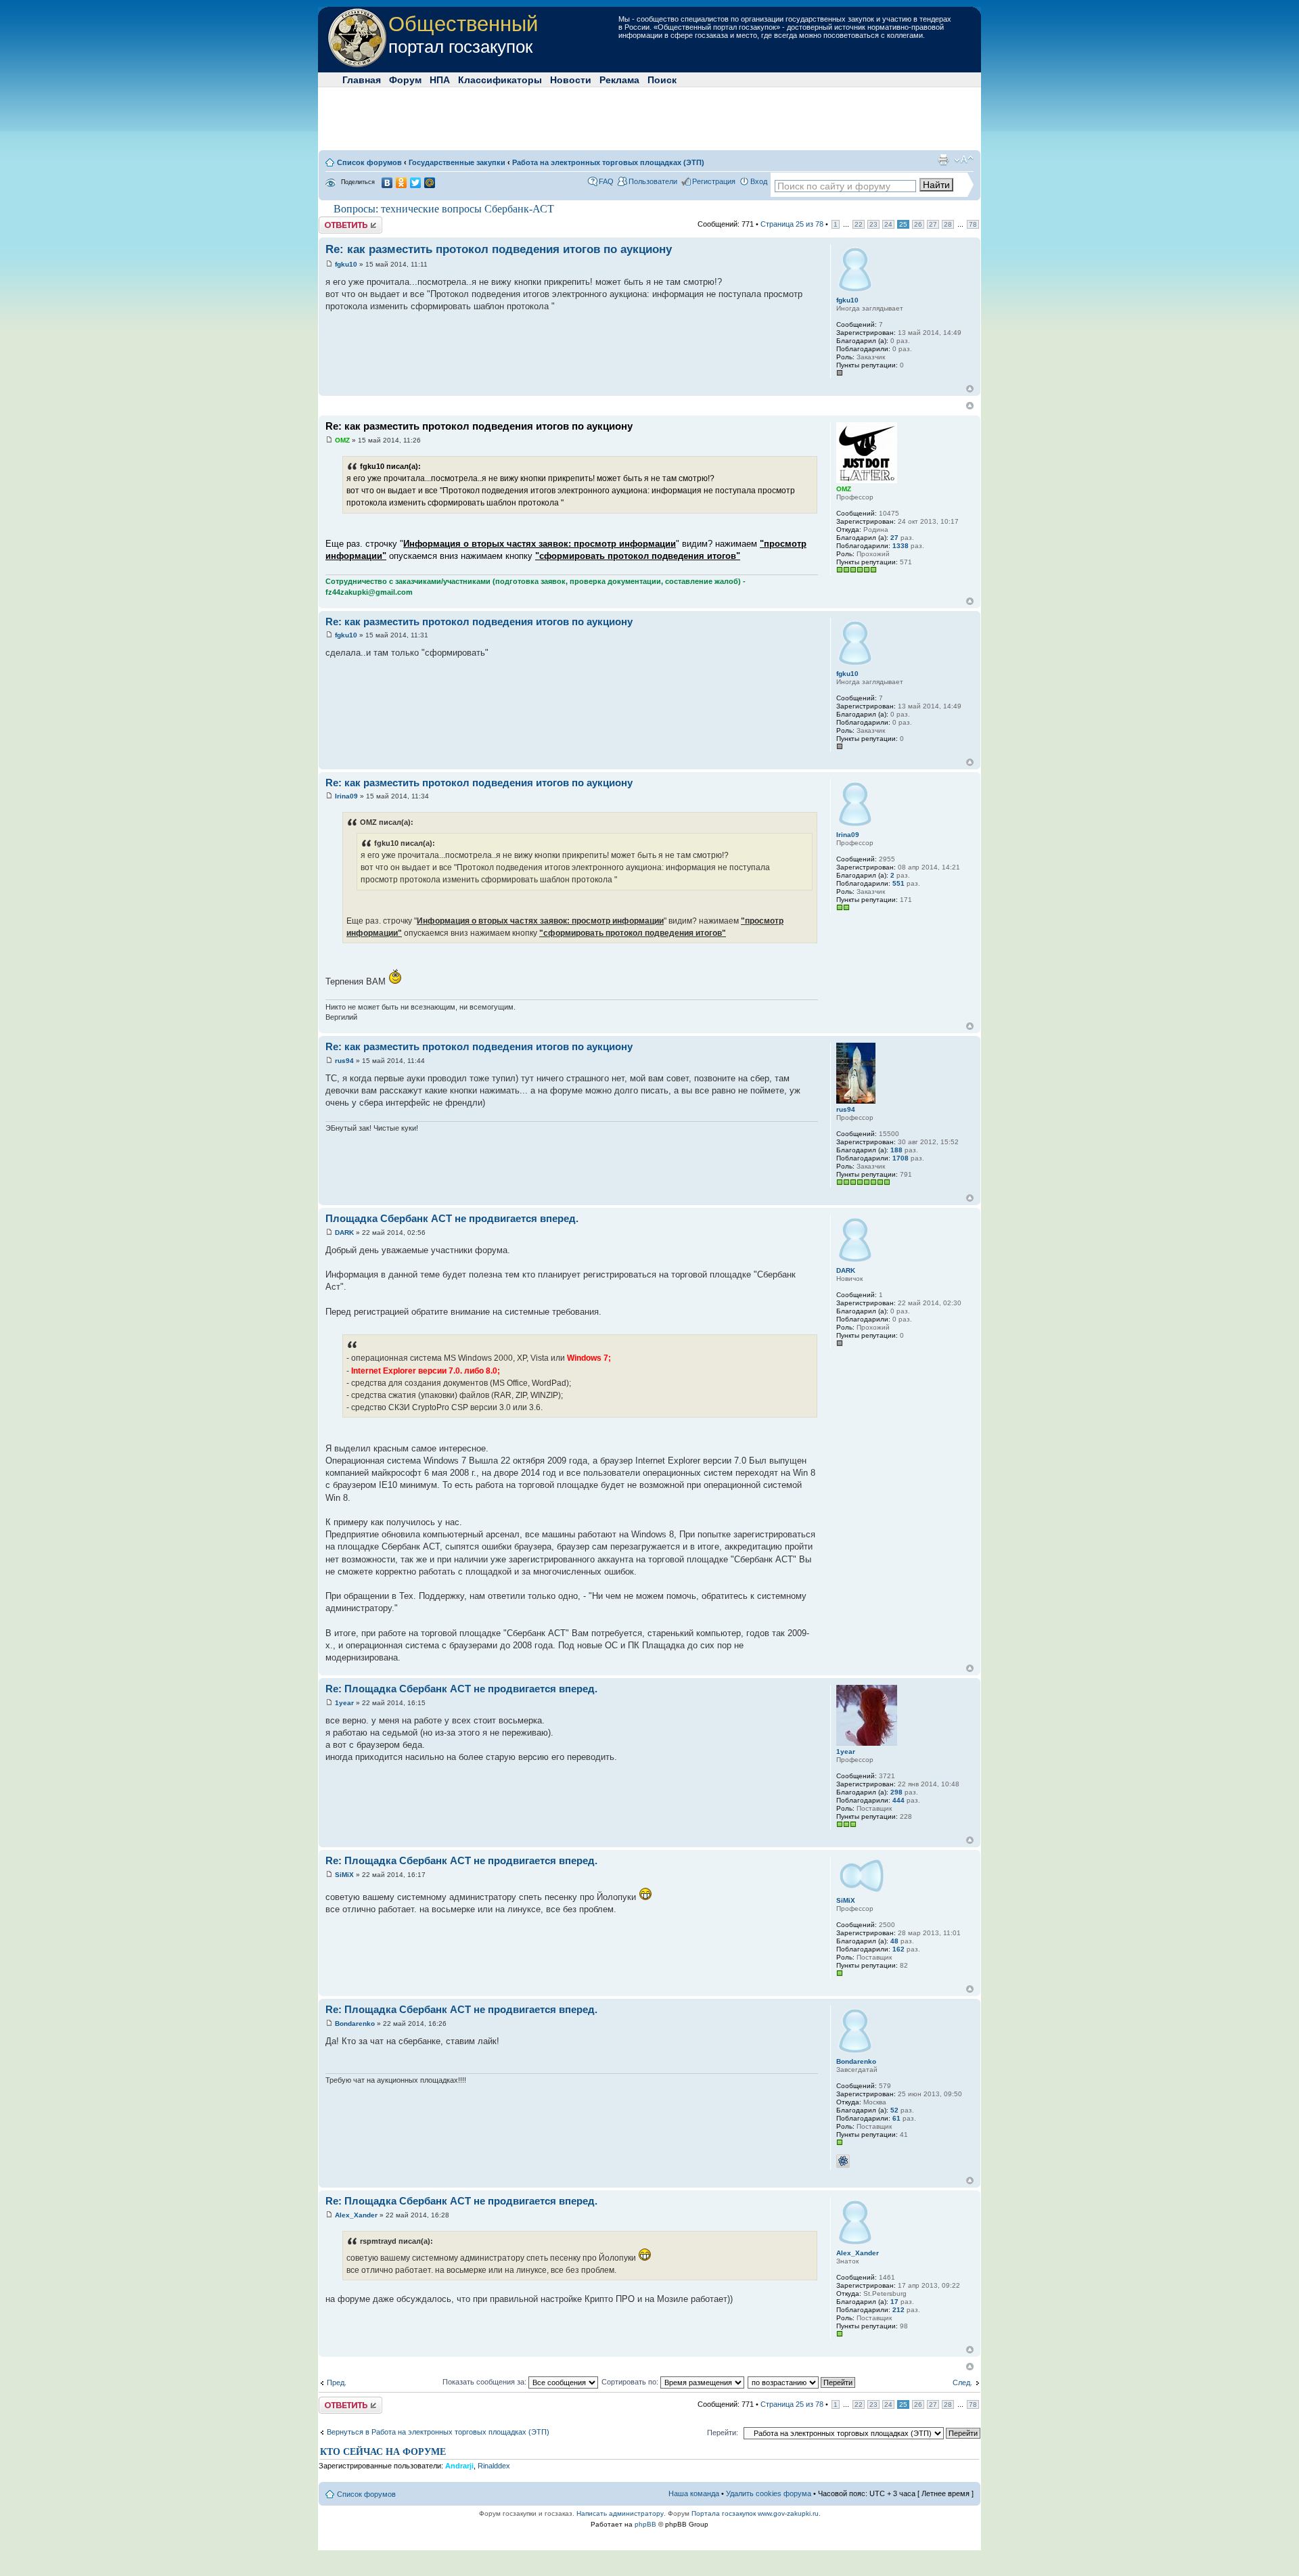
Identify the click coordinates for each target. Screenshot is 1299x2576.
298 (896, 1792)
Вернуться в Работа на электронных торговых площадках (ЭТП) (438, 2432)
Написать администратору (620, 2513)
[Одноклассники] (402, 183)
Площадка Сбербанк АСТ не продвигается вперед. (452, 1218)
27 (933, 224)
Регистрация (714, 181)
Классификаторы (500, 80)
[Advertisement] (649, 118)
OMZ (342, 440)
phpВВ (645, 2524)
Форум (405, 80)
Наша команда (694, 2493)
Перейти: (723, 2433)
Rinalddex (494, 2466)
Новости (571, 80)
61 (896, 2118)
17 (894, 2302)
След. (962, 2382)
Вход (759, 181)
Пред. (337, 2382)
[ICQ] (843, 2161)
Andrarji (459, 2466)
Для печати (943, 160)
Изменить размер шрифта (964, 160)
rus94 (344, 1061)
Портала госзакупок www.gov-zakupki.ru (755, 2513)
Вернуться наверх (970, 389)
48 (894, 1941)
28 (948, 224)
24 (888, 224)
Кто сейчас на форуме (383, 2452)
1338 (901, 546)
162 (898, 1949)
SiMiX (344, 1875)
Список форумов (369, 162)
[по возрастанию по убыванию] (802, 2382)
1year (344, 1703)
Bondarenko (355, 2024)
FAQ (606, 181)
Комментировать (348, 221)
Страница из (792, 224)
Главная (362, 80)
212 (898, 2310)
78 (973, 224)
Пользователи (653, 181)
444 (898, 1800)
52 (894, 2110)
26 (918, 224)
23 (873, 224)
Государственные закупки (457, 162)
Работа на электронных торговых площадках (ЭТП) (608, 162)
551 (898, 883)
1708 (901, 1158)
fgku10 (346, 264)
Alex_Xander (356, 2215)
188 (896, 1150)
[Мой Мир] (430, 183)
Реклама (619, 80)
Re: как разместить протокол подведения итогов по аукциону (499, 249)
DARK (344, 1233)
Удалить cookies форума (769, 2493)
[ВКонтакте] (387, 183)
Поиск (662, 80)
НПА (440, 80)
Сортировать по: (631, 2382)
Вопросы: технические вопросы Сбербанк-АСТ (444, 209)
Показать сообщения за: (485, 2382)
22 (859, 224)
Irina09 (346, 796)
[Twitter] (416, 183)
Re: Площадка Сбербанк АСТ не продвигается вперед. (461, 1689)
